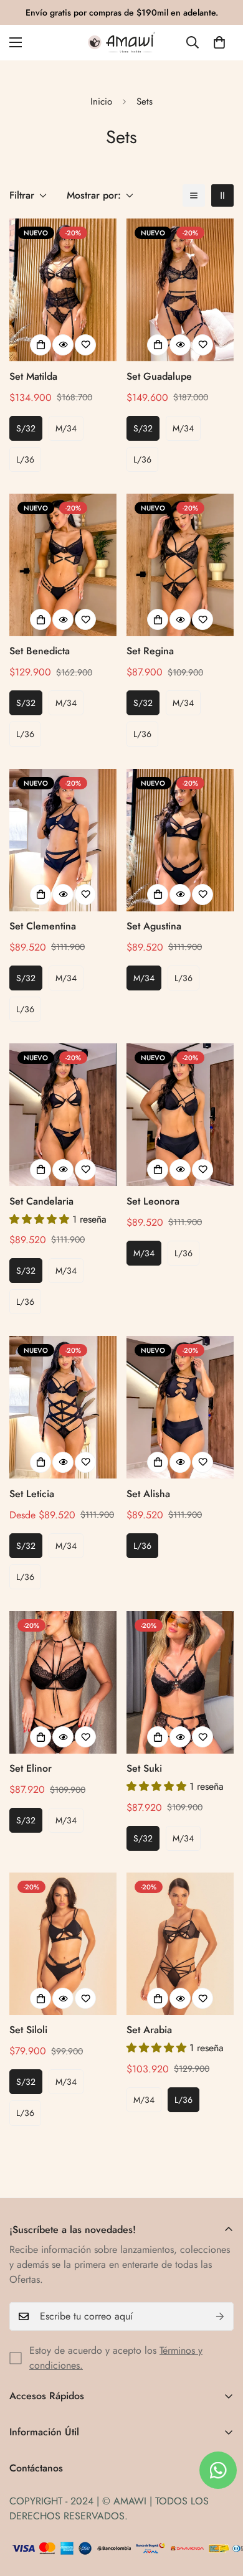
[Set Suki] (180, 1682)
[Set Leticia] (63, 1407)
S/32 (26, 428)
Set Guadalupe (159, 376)
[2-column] (222, 195)
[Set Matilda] (63, 290)
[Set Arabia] (180, 1944)
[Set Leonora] (180, 1115)
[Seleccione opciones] (40, 345)
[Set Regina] (180, 565)
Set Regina (150, 651)
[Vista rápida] (63, 345)
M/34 (66, 428)
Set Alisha (148, 1494)
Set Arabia (149, 2030)
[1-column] (194, 195)
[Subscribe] (220, 2316)
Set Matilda (33, 376)
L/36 (25, 459)
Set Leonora (153, 1201)
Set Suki (144, 1768)
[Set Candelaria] (63, 1115)
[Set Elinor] (63, 1682)
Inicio (101, 101)
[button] (219, 42)
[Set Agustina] (180, 840)
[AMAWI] (121, 43)
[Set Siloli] (63, 1944)
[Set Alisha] (180, 1407)
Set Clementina (43, 926)
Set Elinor (31, 1768)
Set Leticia (32, 1494)
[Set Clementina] (63, 840)
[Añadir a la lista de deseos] (85, 345)
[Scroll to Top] (221, 2510)
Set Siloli (28, 2030)
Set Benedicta (40, 651)
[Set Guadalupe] (180, 290)
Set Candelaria (41, 1201)
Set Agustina (154, 926)
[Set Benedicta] (63, 565)
